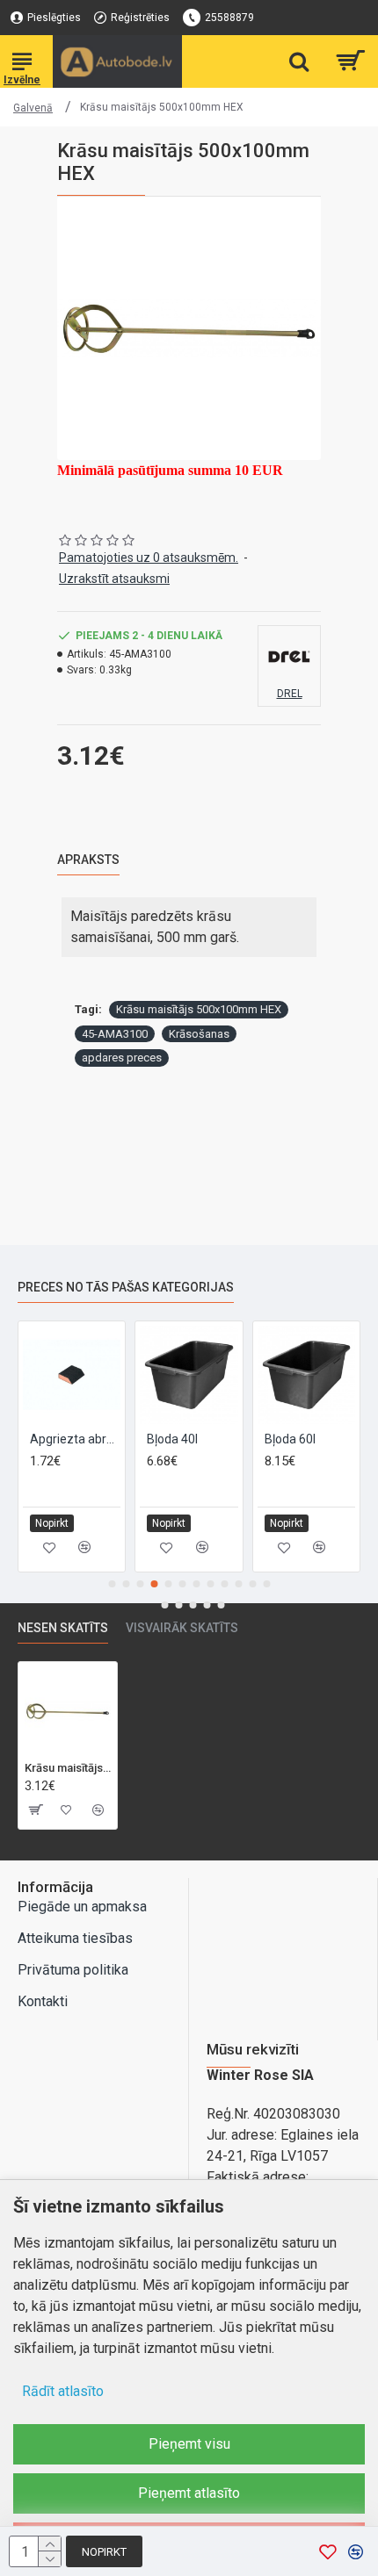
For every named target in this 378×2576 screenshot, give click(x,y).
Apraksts (88, 860)
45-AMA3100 (115, 1034)
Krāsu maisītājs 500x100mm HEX (199, 1009)
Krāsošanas (199, 1034)
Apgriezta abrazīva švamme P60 (75, 1439)
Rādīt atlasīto (63, 2391)
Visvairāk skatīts (182, 1628)
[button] (112, 1584)
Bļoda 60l (290, 1439)
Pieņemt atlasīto (189, 2493)
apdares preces (122, 1058)
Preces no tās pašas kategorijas (126, 1287)
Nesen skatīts (63, 1628)
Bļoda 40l (172, 1439)
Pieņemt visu (189, 2444)
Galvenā (33, 108)
